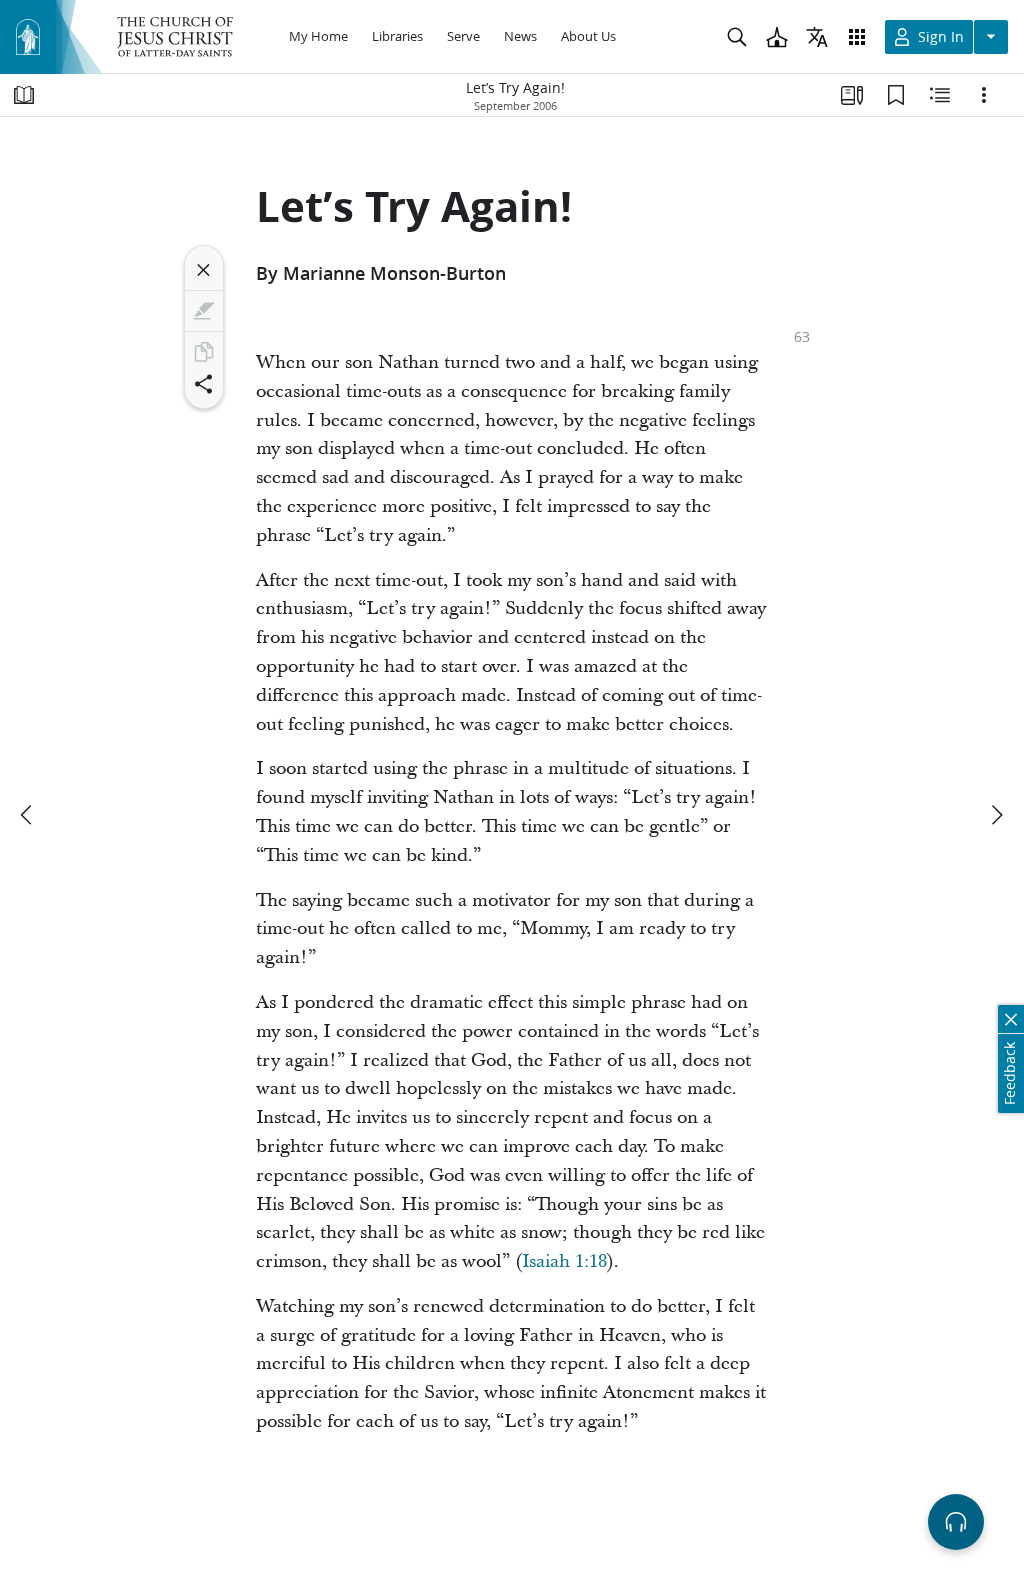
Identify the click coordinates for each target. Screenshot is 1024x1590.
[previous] (28, 815)
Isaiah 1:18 (564, 1261)
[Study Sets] (852, 95)
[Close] (204, 270)
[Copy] (204, 352)
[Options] (984, 95)
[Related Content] (940, 95)
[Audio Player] (956, 1522)
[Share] (204, 384)
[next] (996, 815)
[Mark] (204, 311)
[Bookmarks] (896, 95)
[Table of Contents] (24, 95)
